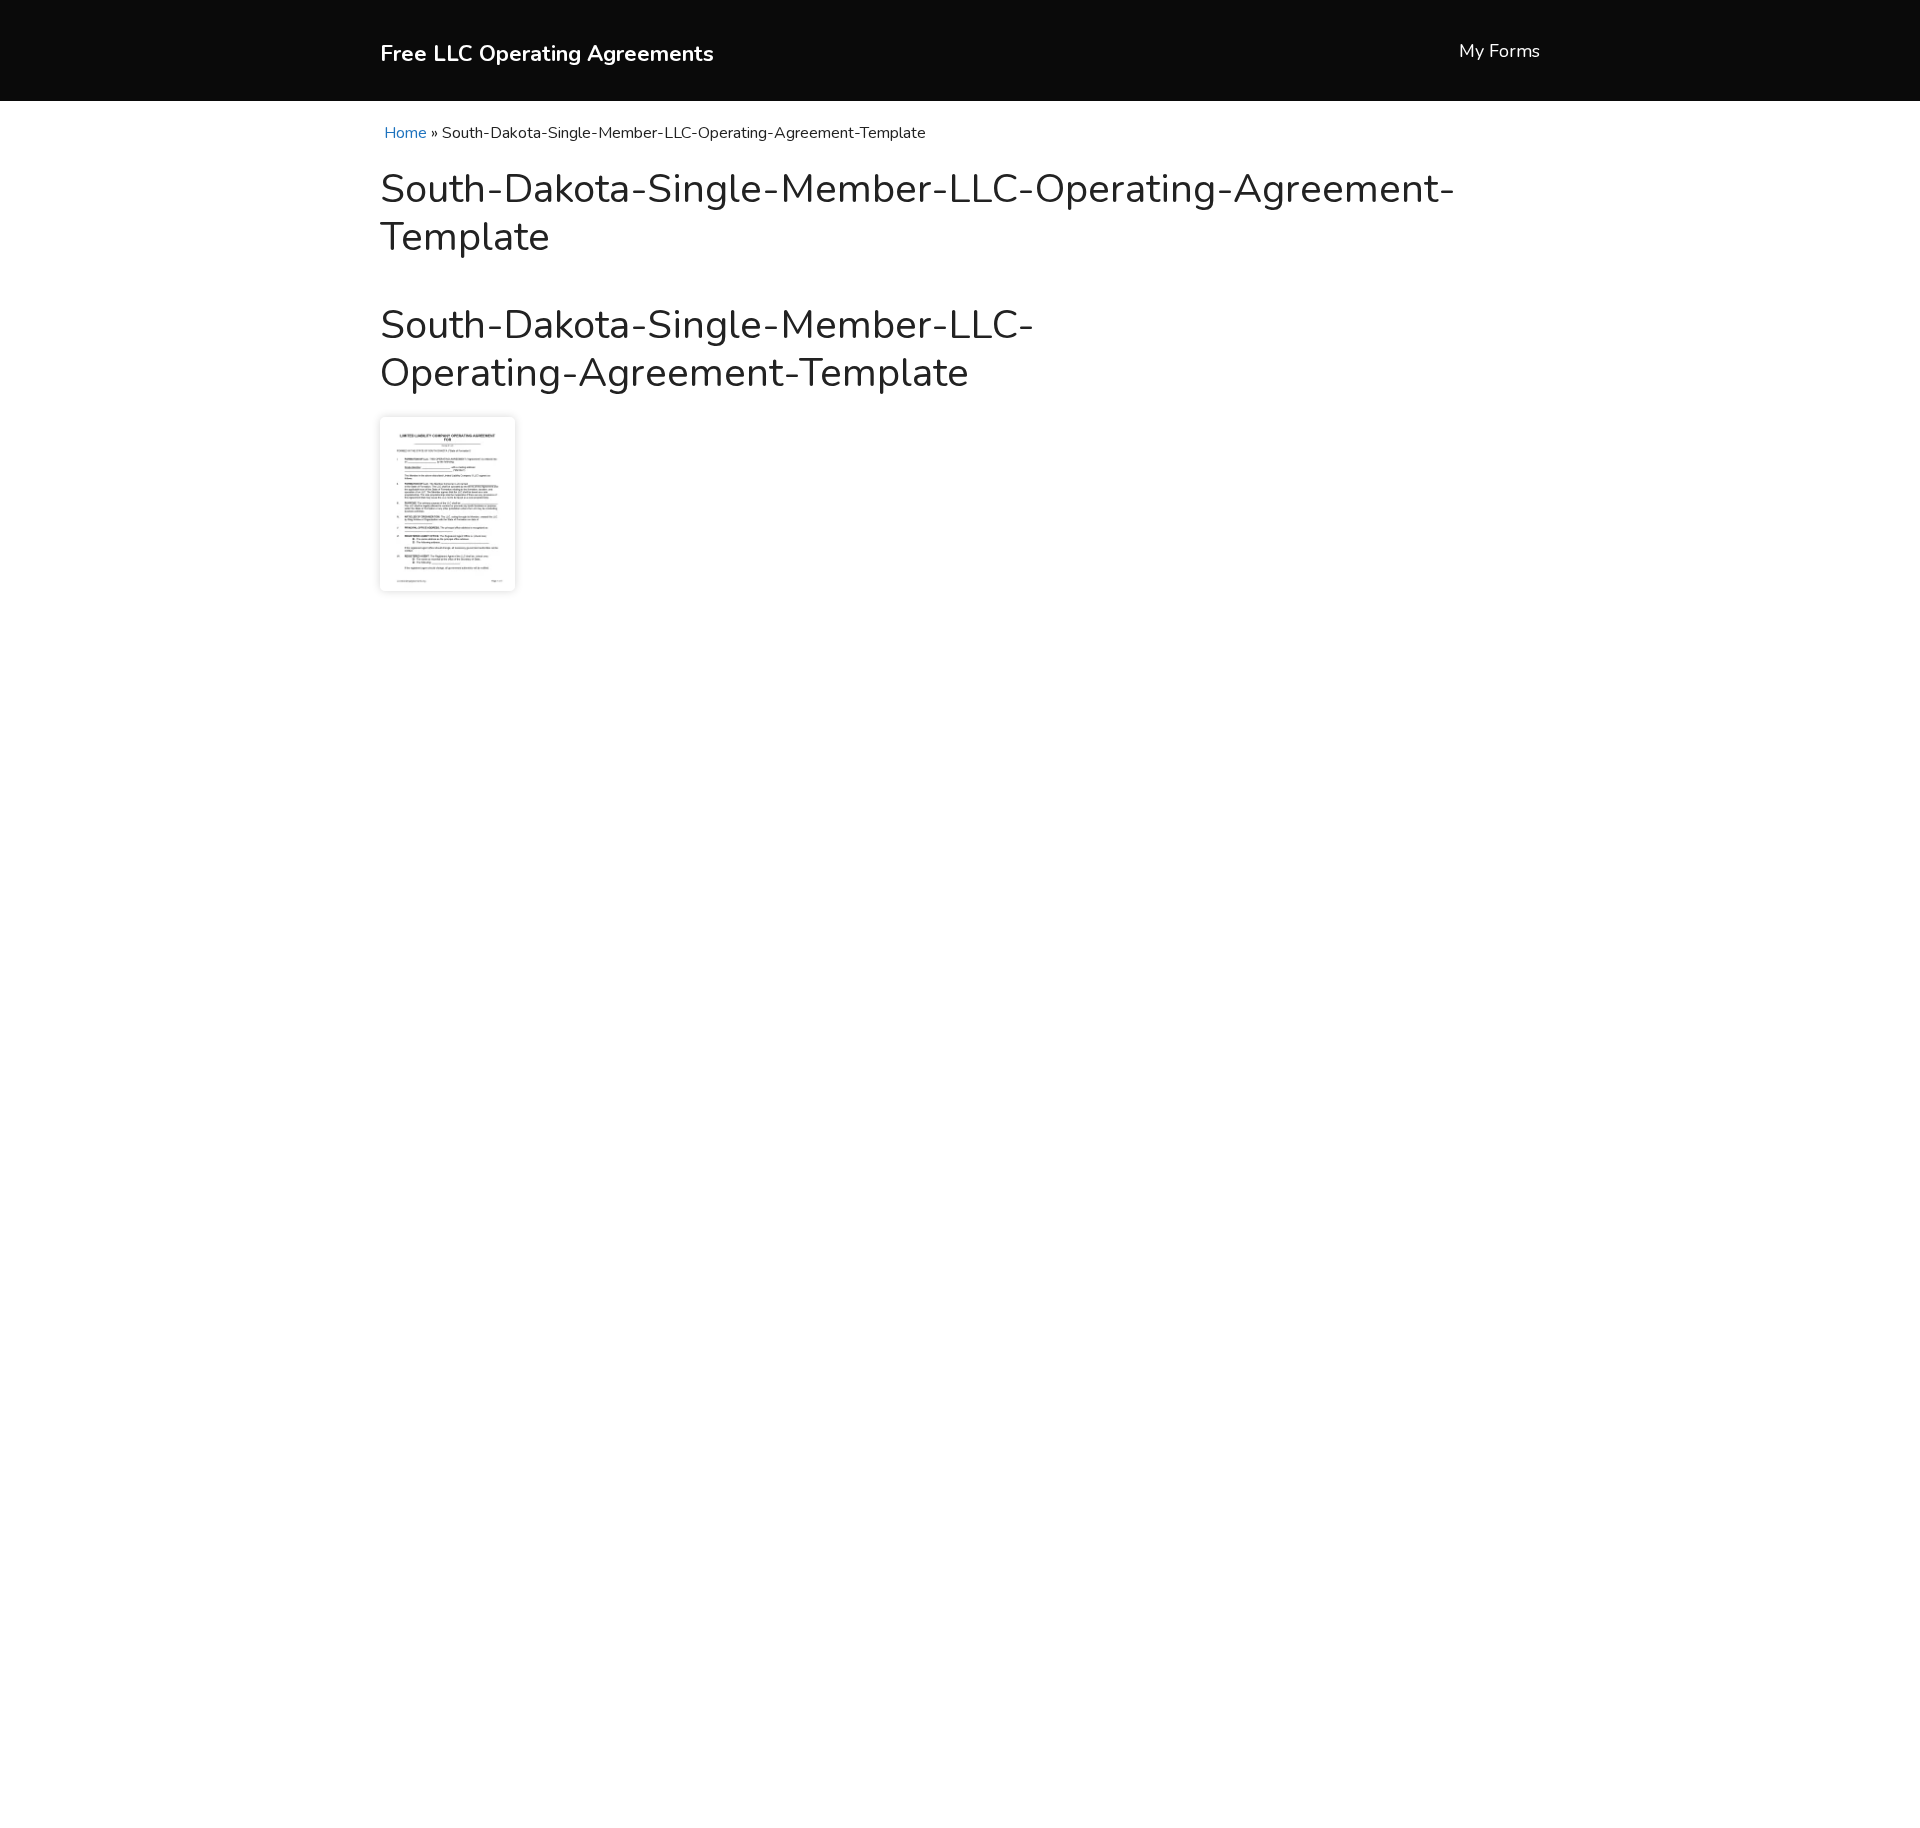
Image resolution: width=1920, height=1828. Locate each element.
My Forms (1499, 51)
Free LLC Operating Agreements (547, 54)
